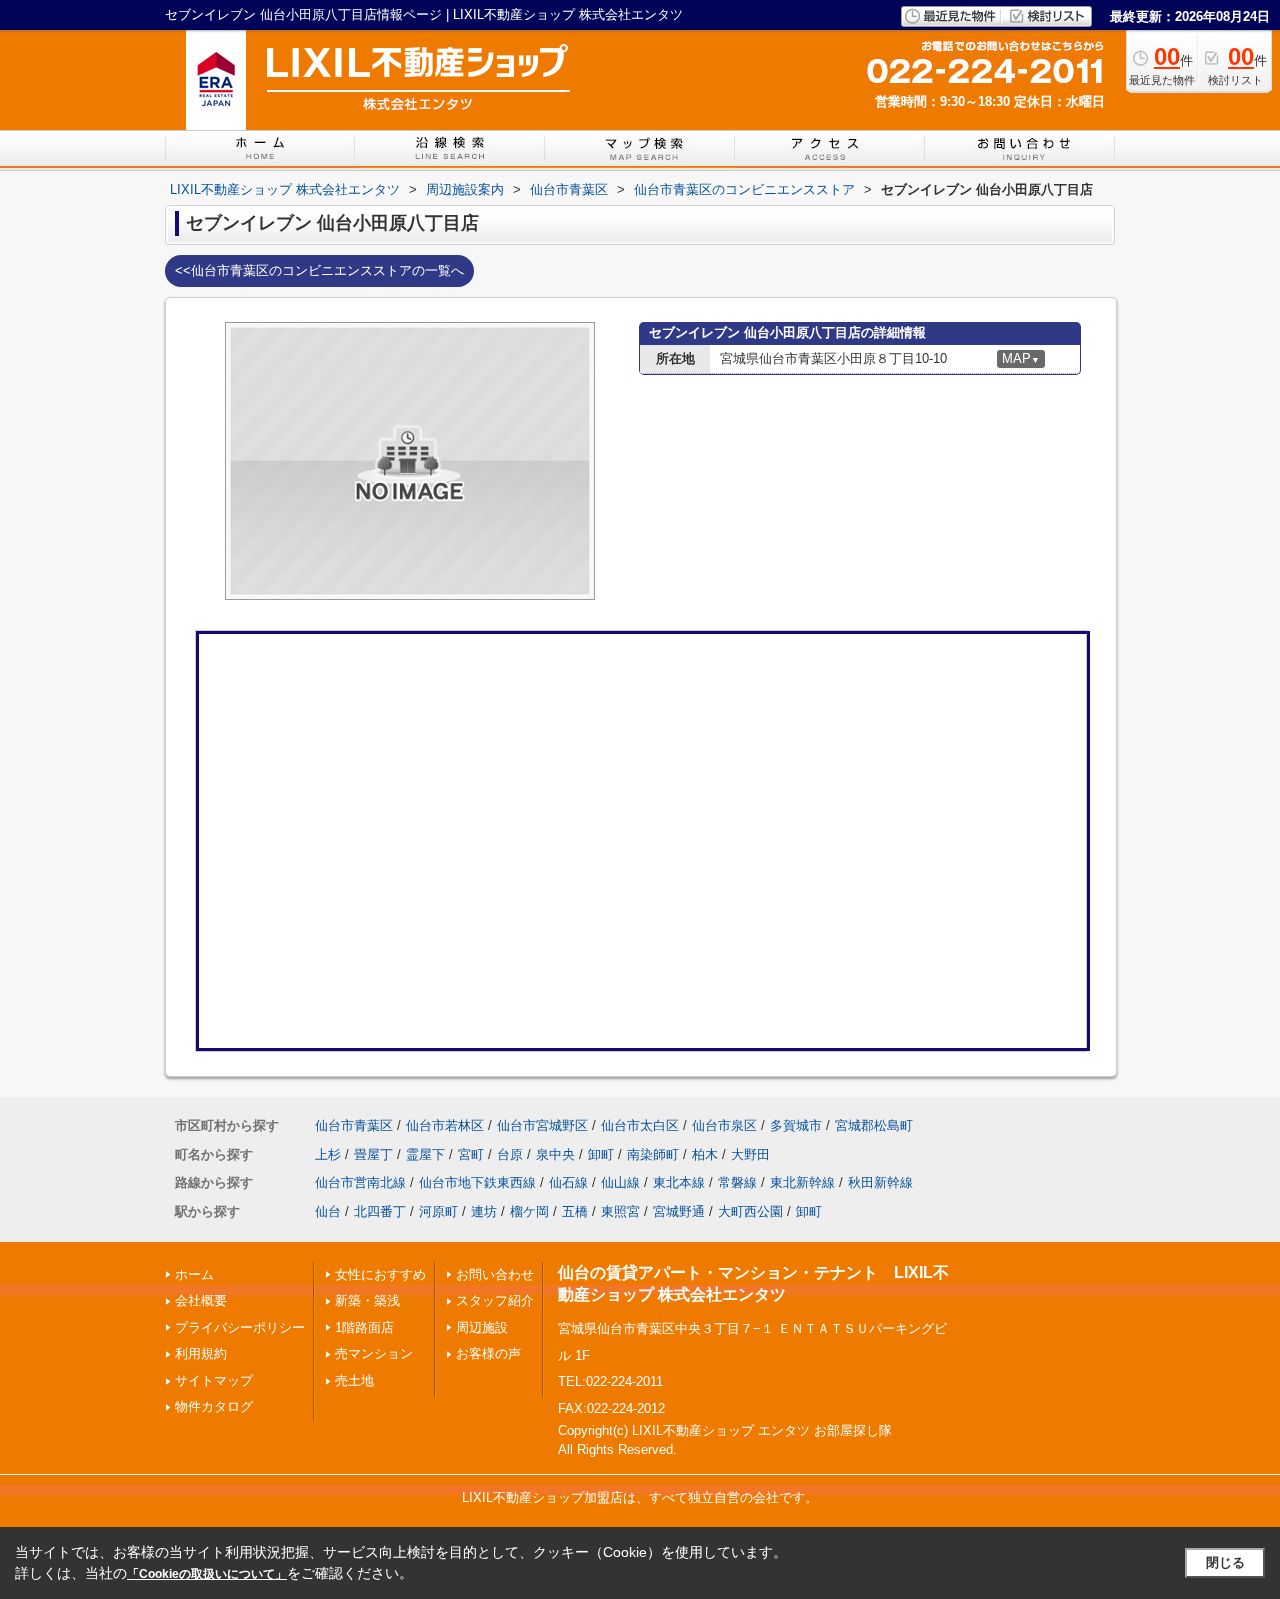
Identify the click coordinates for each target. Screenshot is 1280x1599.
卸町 (601, 1154)
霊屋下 (425, 1154)
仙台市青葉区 (354, 1125)
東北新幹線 (802, 1182)
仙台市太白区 (640, 1125)
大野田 (750, 1154)
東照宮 (620, 1211)
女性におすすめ (380, 1274)
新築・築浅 (367, 1300)
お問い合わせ (495, 1274)
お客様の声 (488, 1353)
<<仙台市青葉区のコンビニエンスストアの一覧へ (319, 270)
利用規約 (201, 1353)
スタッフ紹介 (495, 1300)
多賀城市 (796, 1125)
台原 (510, 1154)
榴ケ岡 (529, 1211)
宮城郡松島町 (874, 1125)
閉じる (1225, 1562)
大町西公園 (750, 1211)
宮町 (471, 1154)
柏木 (705, 1154)
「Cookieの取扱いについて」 (207, 1574)
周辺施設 (482, 1327)
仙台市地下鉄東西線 (477, 1182)
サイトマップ (214, 1380)
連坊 (484, 1211)
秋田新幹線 (880, 1182)
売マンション (374, 1353)
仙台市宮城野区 (542, 1125)
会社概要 (201, 1300)
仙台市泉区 (724, 1125)
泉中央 (555, 1154)
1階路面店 (364, 1327)
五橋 (575, 1211)
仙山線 (620, 1182)
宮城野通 (679, 1211)
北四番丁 (380, 1211)
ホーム (194, 1274)
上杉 (328, 1154)
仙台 (328, 1211)
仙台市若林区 (445, 1125)
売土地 (354, 1380)
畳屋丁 (373, 1154)
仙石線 (568, 1182)
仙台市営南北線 (360, 1182)
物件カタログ (214, 1406)
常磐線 (737, 1182)
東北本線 (679, 1182)
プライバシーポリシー (240, 1327)
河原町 (438, 1211)
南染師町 (653, 1154)
